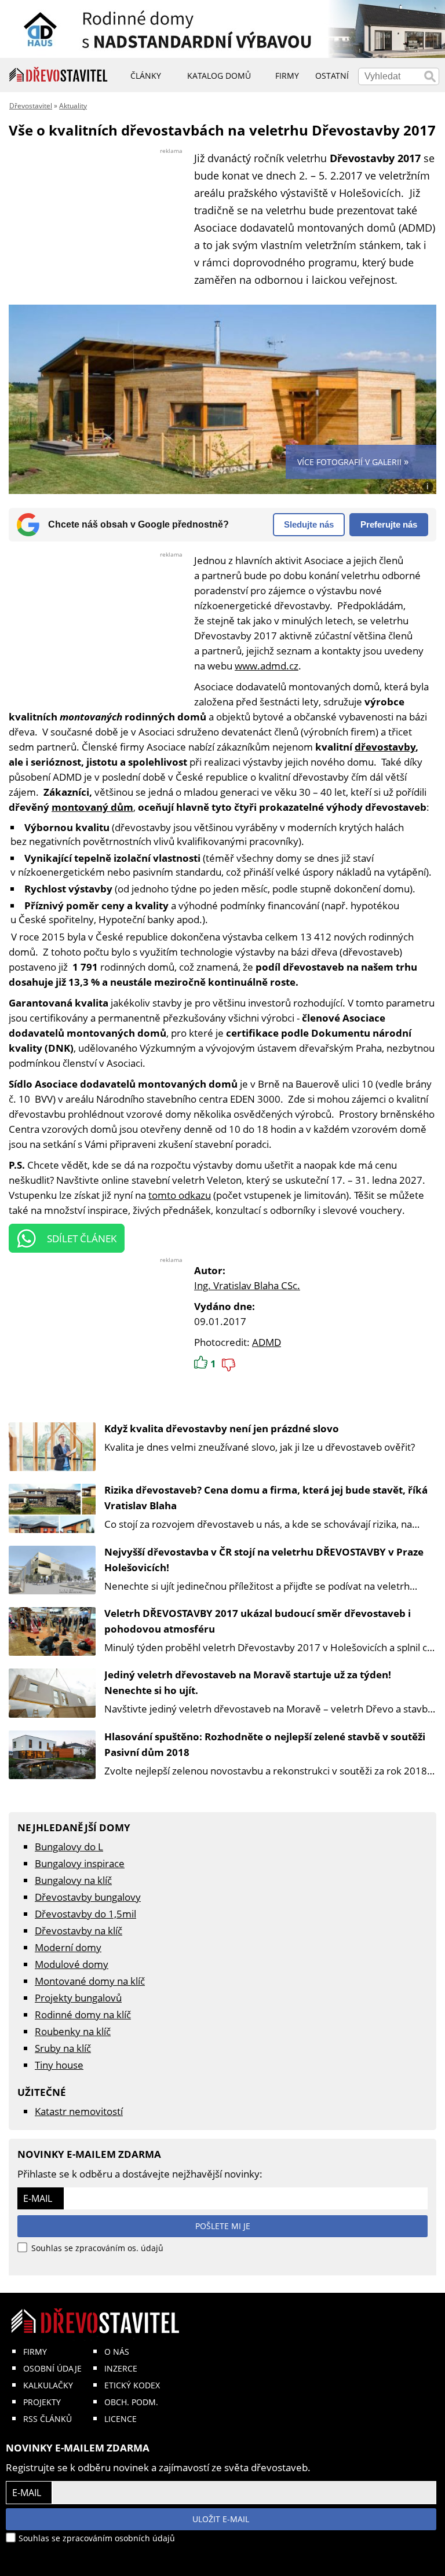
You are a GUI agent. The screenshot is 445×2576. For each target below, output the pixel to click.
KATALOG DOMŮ (219, 76)
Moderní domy (68, 1947)
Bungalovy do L (69, 1847)
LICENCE (121, 2419)
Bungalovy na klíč (73, 1880)
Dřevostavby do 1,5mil (85, 1914)
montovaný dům (92, 807)
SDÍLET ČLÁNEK (82, 1238)
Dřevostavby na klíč (79, 1931)
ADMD (267, 1342)
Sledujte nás (309, 524)
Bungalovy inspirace (80, 1863)
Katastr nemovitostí (79, 2111)
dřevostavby (385, 747)
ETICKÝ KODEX (132, 2385)
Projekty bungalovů (78, 1998)
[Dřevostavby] (59, 75)
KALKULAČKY (48, 2385)
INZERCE (121, 2368)
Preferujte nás (389, 524)
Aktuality (73, 106)
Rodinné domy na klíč (83, 2015)
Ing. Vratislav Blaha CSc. (247, 1285)
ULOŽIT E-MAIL (221, 2519)
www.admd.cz (267, 666)
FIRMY (35, 2352)
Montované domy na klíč (90, 1981)
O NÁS (117, 2352)
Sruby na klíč (63, 2048)
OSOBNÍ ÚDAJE (52, 2368)
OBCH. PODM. (131, 2402)
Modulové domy (72, 1964)
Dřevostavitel (31, 106)
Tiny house (59, 2065)
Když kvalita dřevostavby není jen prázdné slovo (222, 1428)
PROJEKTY (42, 2402)
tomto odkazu (180, 1195)
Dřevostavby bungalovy (88, 1897)
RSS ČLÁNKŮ (48, 2419)
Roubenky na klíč (73, 2031)
